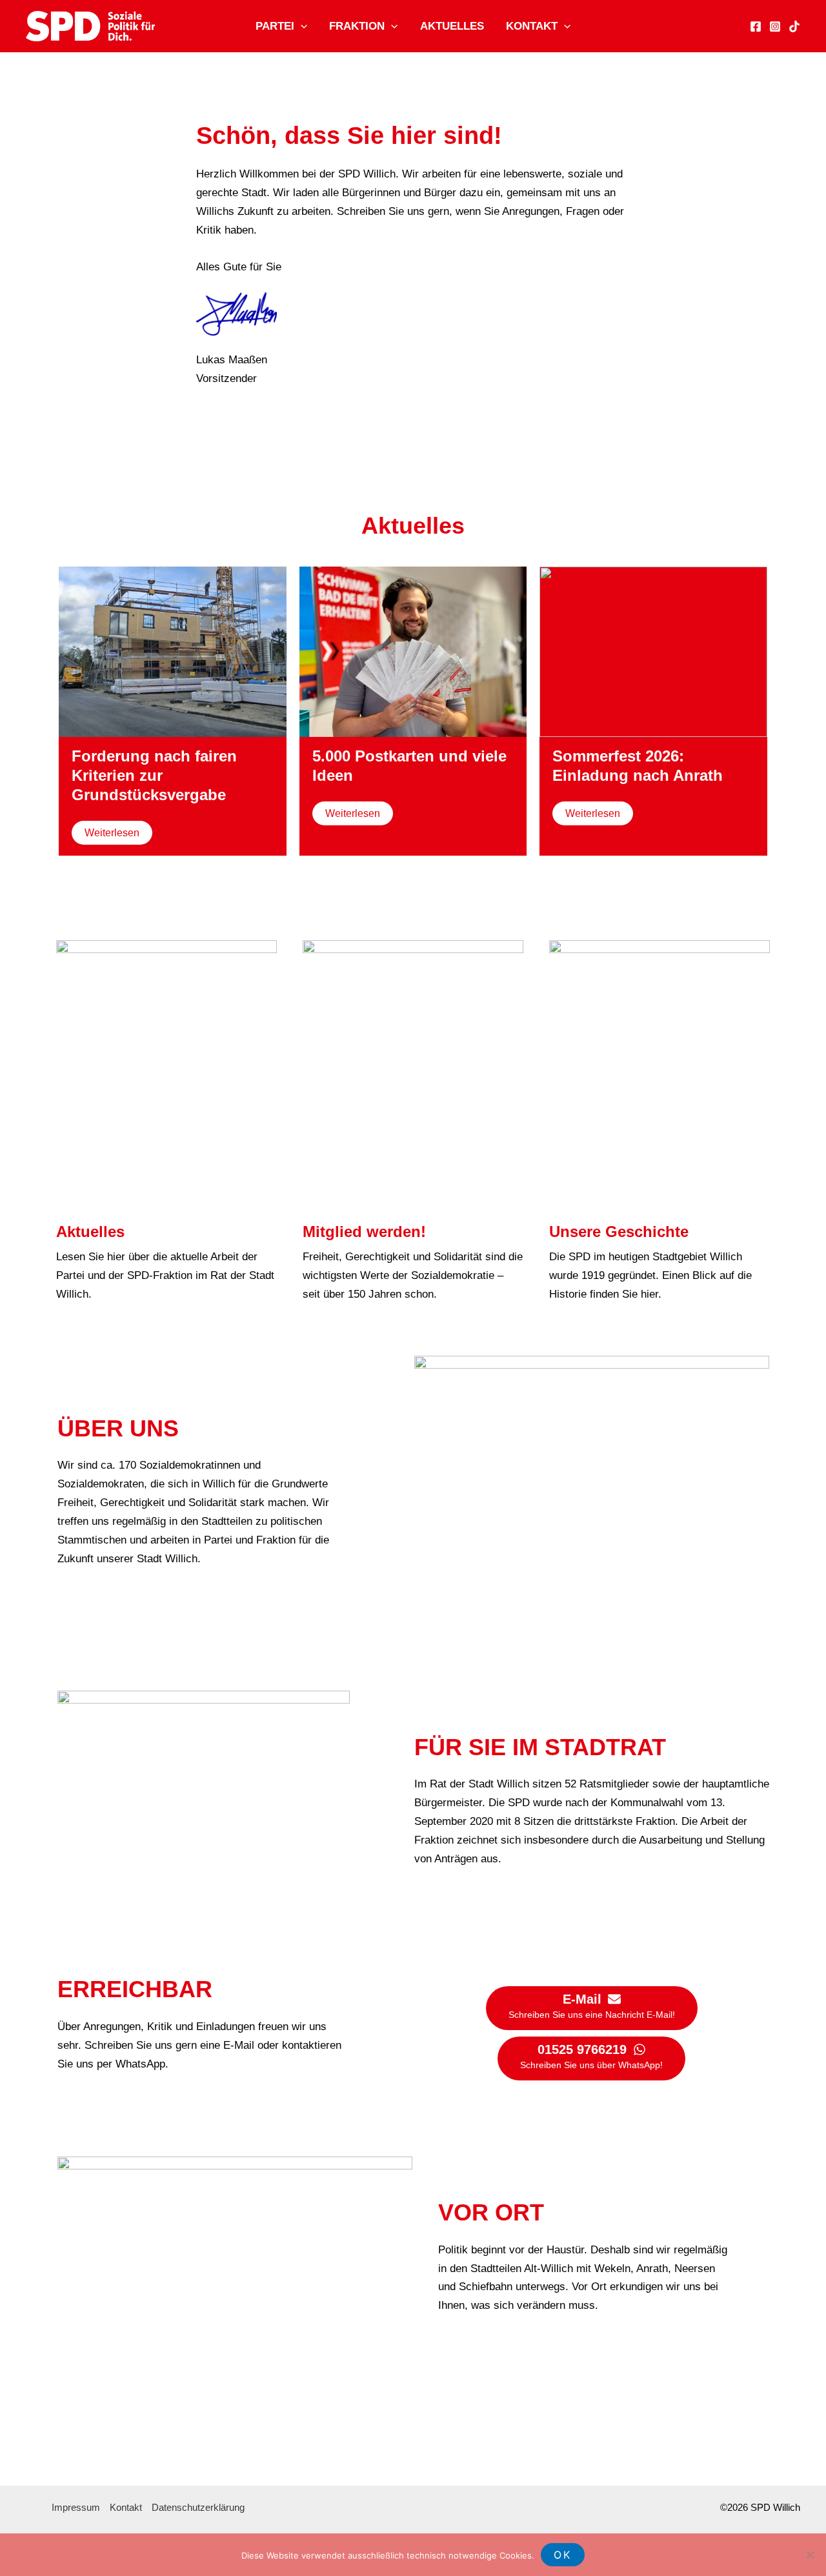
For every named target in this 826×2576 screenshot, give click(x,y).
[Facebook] (756, 26)
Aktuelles (452, 26)
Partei (275, 26)
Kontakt (532, 26)
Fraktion (357, 26)
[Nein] (810, 2555)
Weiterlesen (112, 833)
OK (563, 2555)
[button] (301, 26)
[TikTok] (794, 26)
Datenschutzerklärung (198, 2507)
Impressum (76, 2507)
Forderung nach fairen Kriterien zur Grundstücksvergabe (154, 775)
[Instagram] (775, 26)
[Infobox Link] (166, 1122)
